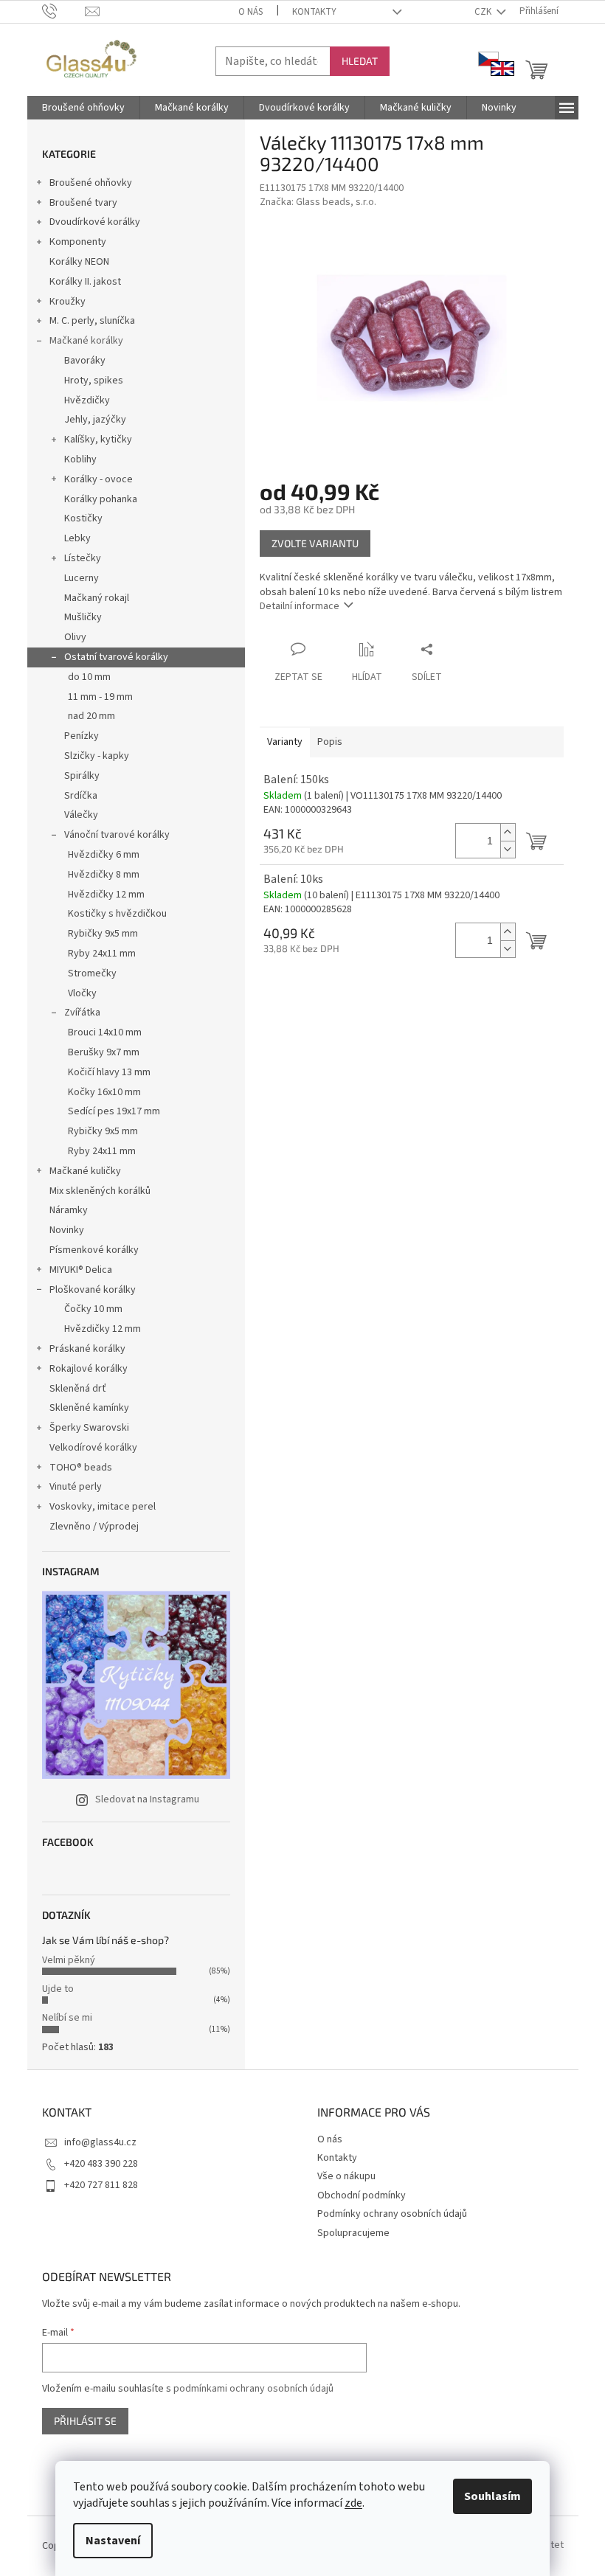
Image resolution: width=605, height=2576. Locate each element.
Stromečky (92, 973)
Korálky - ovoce (98, 479)
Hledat (360, 61)
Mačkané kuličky (85, 1171)
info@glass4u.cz (100, 2142)
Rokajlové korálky (89, 1369)
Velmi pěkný (69, 1960)
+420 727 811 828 (101, 2185)
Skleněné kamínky (89, 1408)
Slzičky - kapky (97, 756)
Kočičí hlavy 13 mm (109, 1072)
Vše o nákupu (346, 2176)
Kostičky (83, 518)
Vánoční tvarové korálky (117, 835)
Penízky (82, 736)
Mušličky (83, 617)
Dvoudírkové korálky (95, 222)
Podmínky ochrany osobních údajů (392, 2214)
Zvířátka (82, 1013)
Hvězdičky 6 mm (104, 855)
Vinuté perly (76, 1487)
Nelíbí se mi (67, 2018)
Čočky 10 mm (93, 1309)
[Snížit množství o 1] (508, 849)
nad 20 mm (91, 716)
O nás (250, 12)
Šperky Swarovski (89, 1428)
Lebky (77, 538)
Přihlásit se (85, 2421)
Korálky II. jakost (85, 282)
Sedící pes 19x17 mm (114, 1111)
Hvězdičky (87, 400)
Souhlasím (492, 2496)
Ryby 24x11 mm (102, 954)
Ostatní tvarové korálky (116, 657)
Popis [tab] (330, 742)
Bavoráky (85, 361)
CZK (484, 12)
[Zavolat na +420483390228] (64, 11)
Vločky (82, 993)
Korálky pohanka (101, 499)
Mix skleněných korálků (100, 1191)
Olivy (75, 637)
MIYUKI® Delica (81, 1270)
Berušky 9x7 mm (104, 1052)
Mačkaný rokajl (97, 598)
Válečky (81, 815)
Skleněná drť (78, 1389)
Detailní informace (300, 606)
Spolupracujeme (353, 2233)
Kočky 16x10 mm (104, 1092)
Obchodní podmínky (362, 2195)
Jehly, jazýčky (95, 420)
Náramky (69, 1210)
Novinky (67, 1230)
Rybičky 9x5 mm (103, 934)
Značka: (318, 202)
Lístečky (83, 558)
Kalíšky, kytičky (98, 440)
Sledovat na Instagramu (147, 1799)
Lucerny (82, 578)
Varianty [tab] (285, 742)
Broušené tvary (83, 203)
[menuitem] (83, 108)
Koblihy (80, 459)
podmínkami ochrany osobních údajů (253, 2389)
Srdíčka (81, 796)
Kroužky (68, 302)
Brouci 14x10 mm (105, 1032)
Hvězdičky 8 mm (104, 875)
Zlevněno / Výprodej (94, 1527)
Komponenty (78, 242)
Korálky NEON (79, 262)
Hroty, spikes (94, 381)
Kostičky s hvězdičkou (117, 914)
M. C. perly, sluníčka (92, 321)
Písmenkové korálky (94, 1250)
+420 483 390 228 (101, 2164)
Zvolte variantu (315, 543)
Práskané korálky (87, 1349)
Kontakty (314, 12)
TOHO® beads (81, 1468)
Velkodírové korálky (93, 1448)
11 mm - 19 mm (100, 697)
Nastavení (113, 2541)
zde (353, 2503)
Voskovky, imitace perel (103, 1507)
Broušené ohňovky (91, 183)
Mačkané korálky (86, 341)
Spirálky (82, 776)
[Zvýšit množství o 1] (508, 832)
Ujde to (58, 1989)
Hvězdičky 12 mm (106, 895)
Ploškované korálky (93, 1290)
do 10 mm (89, 677)
